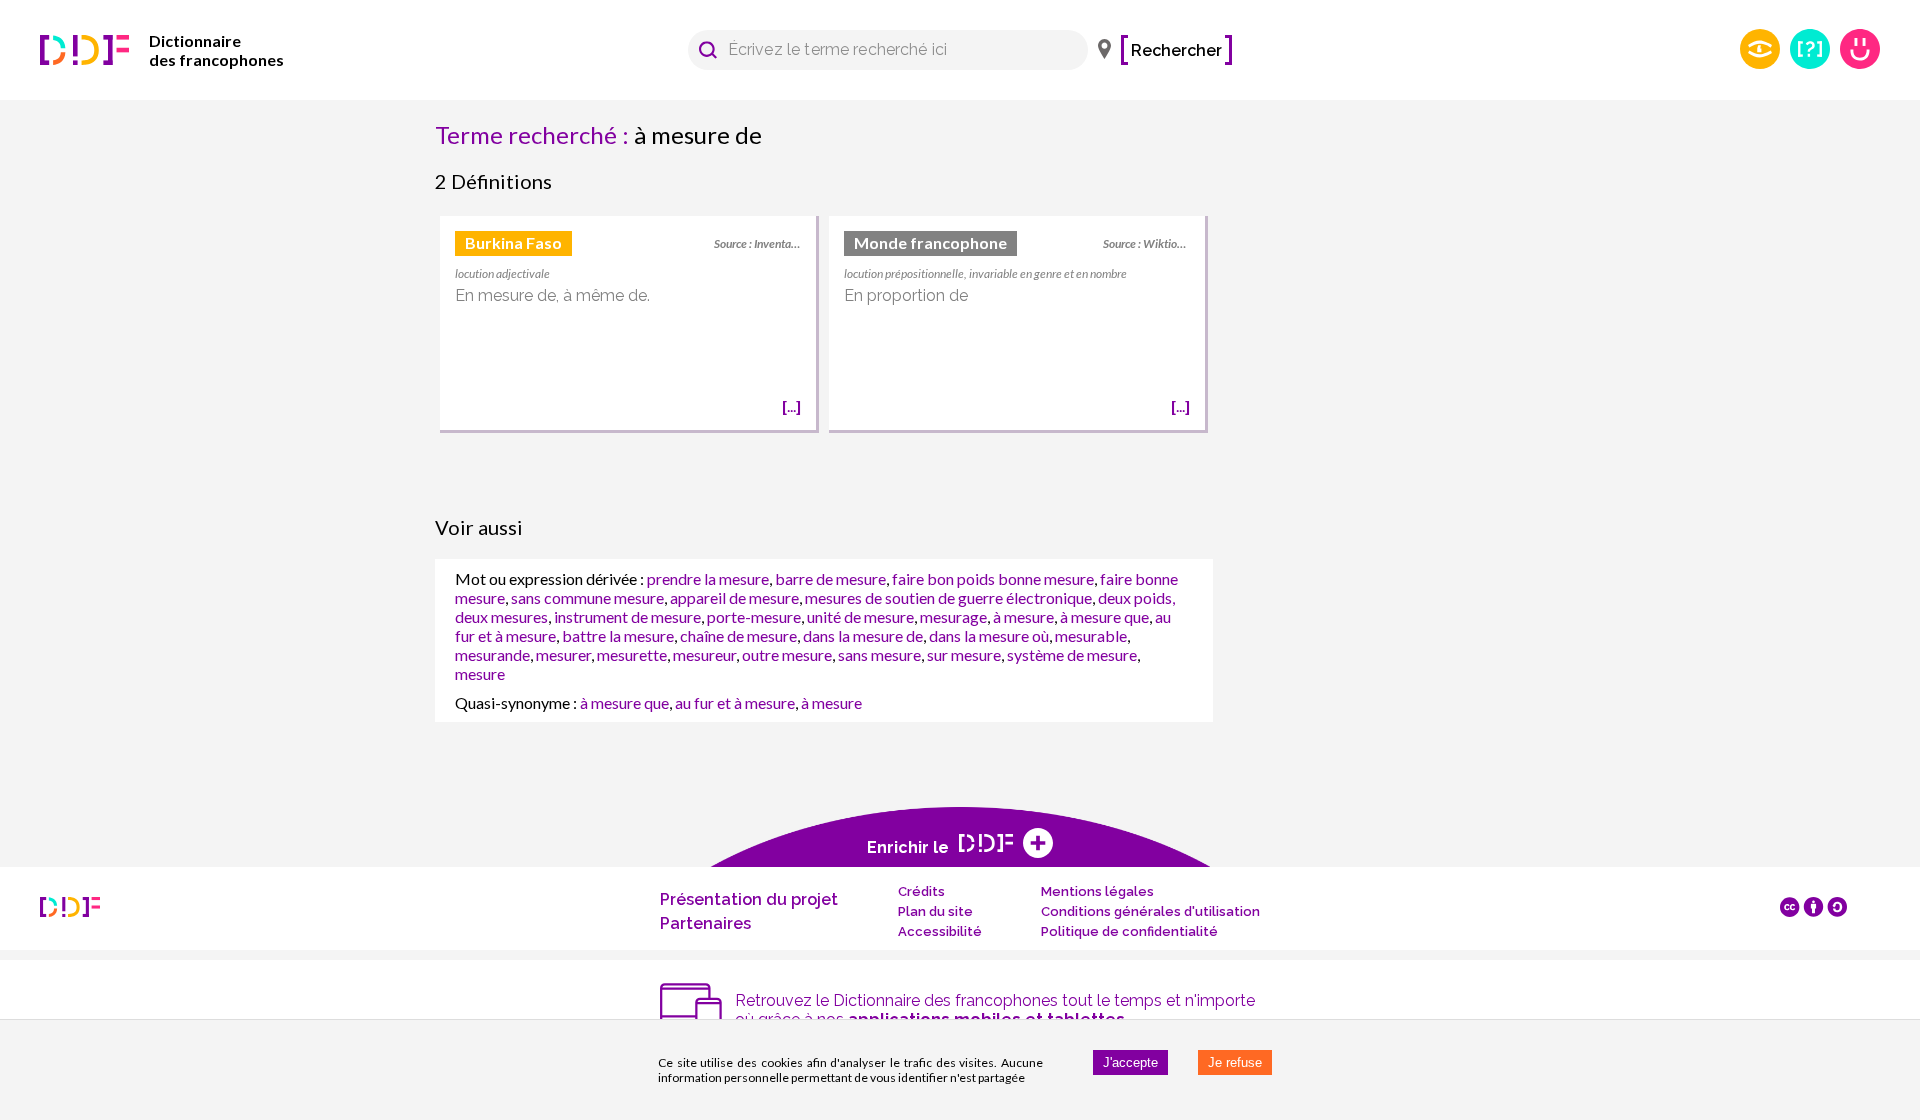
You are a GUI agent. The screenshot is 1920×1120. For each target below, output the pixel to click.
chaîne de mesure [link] (738, 635)
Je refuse (1235, 1062)
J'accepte (1130, 1062)
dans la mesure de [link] (863, 635)
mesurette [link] (632, 654)
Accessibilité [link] (940, 931)
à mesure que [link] (1104, 616)
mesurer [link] (563, 654)
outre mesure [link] (787, 654)
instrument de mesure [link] (627, 616)
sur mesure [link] (964, 654)
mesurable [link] (1091, 635)
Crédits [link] (921, 891)
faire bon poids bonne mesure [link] (993, 578)
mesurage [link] (953, 616)
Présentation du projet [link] (749, 899)
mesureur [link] (704, 654)
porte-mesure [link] (754, 616)
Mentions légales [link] (1097, 891)
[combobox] (878, 50)
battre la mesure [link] (618, 635)
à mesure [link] (1023, 616)
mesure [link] (480, 673)
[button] (708, 50)
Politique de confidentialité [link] (1129, 931)
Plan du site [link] (935, 911)
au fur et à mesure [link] (735, 702)
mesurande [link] (492, 654)
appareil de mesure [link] (734, 597)
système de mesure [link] (1072, 654)
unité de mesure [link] (860, 616)
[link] (190, 50)
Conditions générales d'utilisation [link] (1150, 911)
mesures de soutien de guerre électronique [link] (948, 597)
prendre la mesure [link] (708, 578)
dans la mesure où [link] (989, 635)
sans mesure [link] (879, 654)
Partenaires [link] (705, 923)
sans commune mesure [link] (587, 597)
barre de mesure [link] (830, 578)
